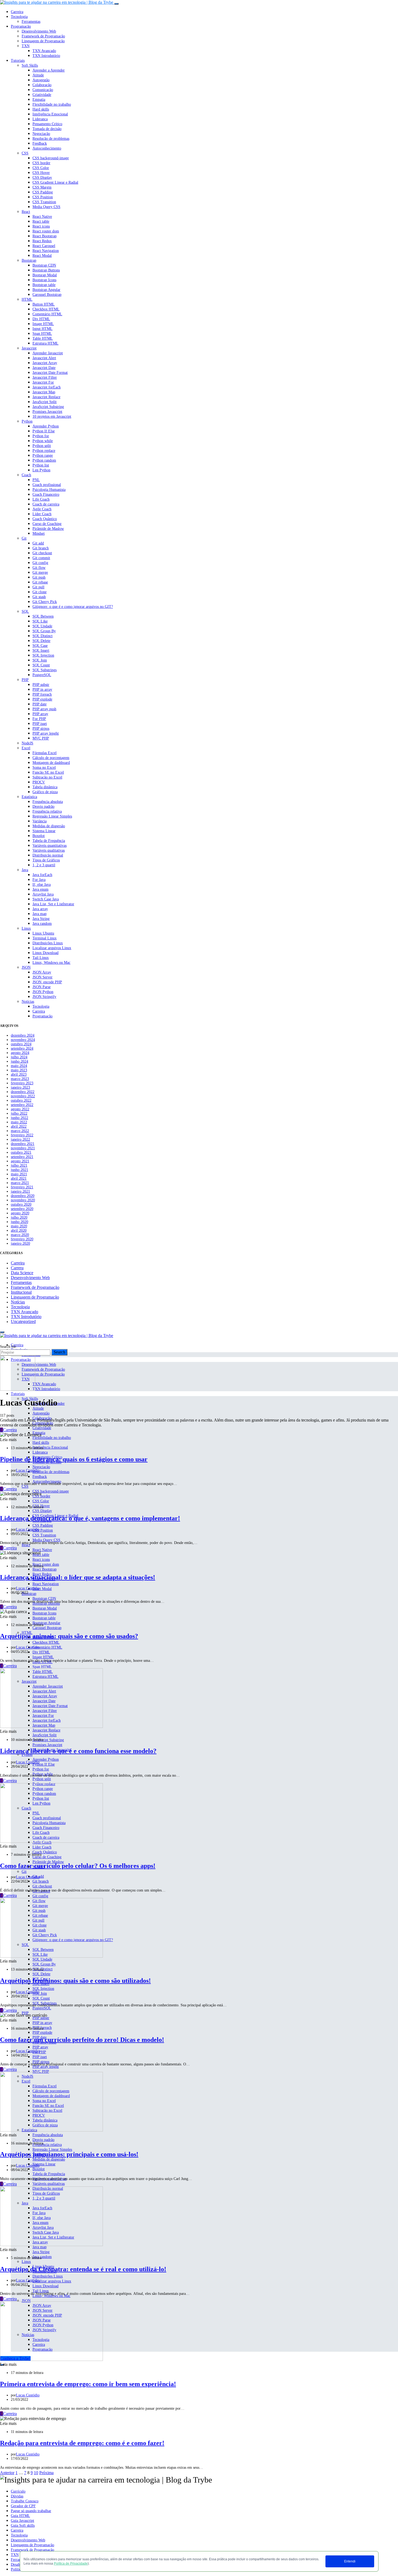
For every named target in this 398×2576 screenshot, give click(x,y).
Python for (41, 436)
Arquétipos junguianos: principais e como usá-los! (69, 2154)
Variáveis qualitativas (49, 850)
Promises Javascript (47, 412)
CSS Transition (44, 202)
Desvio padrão (43, 807)
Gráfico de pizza (45, 792)
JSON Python (43, 992)
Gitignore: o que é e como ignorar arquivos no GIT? (73, 607)
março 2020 (20, 1235)
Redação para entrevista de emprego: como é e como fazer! (82, 2443)
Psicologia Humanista (49, 490)
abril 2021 (19, 1178)
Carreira (17, 12)
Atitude (38, 75)
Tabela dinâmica (45, 787)
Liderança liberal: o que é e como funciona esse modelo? (78, 1751)
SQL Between (43, 616)
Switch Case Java (46, 899)
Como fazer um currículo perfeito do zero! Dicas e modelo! (82, 2040)
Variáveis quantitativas (50, 846)
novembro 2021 (23, 1148)
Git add (38, 543)
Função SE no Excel (48, 772)
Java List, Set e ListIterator (53, 904)
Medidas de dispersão (49, 826)
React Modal (42, 256)
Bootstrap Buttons (46, 270)
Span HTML (42, 334)
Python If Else (44, 431)
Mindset (39, 533)
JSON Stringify (44, 997)
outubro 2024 (21, 1044)
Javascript (29, 348)
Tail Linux (41, 958)
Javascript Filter (45, 377)
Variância (40, 821)
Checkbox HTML (46, 309)
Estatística (29, 797)
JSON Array (42, 972)
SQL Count (41, 665)
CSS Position (43, 197)
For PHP (39, 719)
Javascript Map (44, 392)
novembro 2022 (23, 1096)
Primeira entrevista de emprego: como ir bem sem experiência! (88, 2384)
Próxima (46, 2473)
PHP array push (44, 709)
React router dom (46, 231)
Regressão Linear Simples (52, 816)
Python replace (44, 451)
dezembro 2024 (23, 1035)
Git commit (41, 558)
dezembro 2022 (23, 1092)
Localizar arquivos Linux (52, 948)
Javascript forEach (47, 387)
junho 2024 (19, 1061)
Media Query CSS (46, 207)
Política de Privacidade (71, 2564)
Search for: (9, 1347)
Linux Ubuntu (43, 933)
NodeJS (27, 743)
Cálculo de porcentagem (51, 758)
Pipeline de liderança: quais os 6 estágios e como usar (74, 1459)
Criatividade (42, 95)
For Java (39, 880)
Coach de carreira (46, 504)
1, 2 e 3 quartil (44, 865)
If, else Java (42, 885)
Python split (42, 446)
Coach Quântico (45, 519)
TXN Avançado (44, 51)
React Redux (42, 241)
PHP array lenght (46, 733)
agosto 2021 (20, 1161)
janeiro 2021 (20, 1191)
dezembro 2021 (23, 1144)
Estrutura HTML (45, 343)
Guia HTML (20, 2516)
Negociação (41, 134)
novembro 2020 (23, 1200)
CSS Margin (42, 187)
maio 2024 (19, 1066)
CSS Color (41, 168)
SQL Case (40, 646)
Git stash (39, 597)
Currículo (18, 2491)
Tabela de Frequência (49, 841)
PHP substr (41, 685)
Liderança (40, 119)
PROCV (39, 782)
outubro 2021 (21, 1152)
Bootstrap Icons (44, 280)
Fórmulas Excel (45, 753)
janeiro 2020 (20, 1243)
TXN (26, 46)
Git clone (40, 592)
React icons (41, 226)
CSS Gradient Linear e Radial (55, 182)
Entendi (350, 2561)
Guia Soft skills (23, 2525)
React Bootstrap (45, 236)
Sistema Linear (44, 831)
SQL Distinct (43, 636)
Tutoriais (18, 61)
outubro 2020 (21, 1204)
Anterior (7, 2473)
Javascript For (43, 382)
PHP (25, 680)
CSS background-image (51, 158)
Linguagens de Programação (32, 2545)
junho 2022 (19, 1118)
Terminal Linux (45, 938)
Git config (40, 563)
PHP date (40, 704)
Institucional (21, 1292)
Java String (41, 919)
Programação (21, 26)
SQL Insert (41, 651)
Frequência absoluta (48, 802)
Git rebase (40, 582)
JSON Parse (42, 987)
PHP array (40, 714)
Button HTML (44, 304)
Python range (43, 455)
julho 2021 (19, 1165)
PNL (36, 480)
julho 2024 (19, 1057)
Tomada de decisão (47, 129)
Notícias (28, 1002)
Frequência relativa (47, 811)
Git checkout (42, 553)
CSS (25, 153)
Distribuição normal (48, 855)
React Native (42, 217)
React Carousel (44, 246)
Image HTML (43, 324)
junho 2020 (19, 1222)
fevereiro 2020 (22, 1239)
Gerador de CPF (23, 2506)
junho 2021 (19, 1170)
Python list (41, 465)
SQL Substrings (45, 670)
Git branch (41, 548)
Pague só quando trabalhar (31, 2511)
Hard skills (41, 109)
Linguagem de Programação (43, 41)
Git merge (40, 572)
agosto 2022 (20, 1109)
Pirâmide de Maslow (48, 529)
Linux (26, 928)
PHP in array (42, 690)
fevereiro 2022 (22, 1135)
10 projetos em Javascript (52, 416)
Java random (42, 924)
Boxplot (39, 836)
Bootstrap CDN (44, 265)
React (26, 212)
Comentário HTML (47, 314)
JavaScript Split (45, 402)
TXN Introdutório (46, 56)
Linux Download (45, 953)
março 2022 (20, 1131)
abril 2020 (19, 1230)
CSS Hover (41, 173)
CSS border (41, 163)
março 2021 (20, 1183)
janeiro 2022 (20, 1139)
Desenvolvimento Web (39, 31)
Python (27, 421)
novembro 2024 (23, 1040)
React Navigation (46, 251)
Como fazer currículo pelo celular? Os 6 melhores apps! (78, 1866)
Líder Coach (42, 514)
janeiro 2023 (20, 1087)
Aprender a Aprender (49, 70)
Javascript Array (45, 363)
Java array (40, 909)
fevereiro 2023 (22, 1083)
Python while (43, 441)
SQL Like (40, 621)
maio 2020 (19, 1226)
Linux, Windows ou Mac (51, 963)
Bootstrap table (44, 285)
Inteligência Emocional (50, 114)
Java (25, 870)
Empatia (39, 100)
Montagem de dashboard (51, 763)
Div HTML (41, 319)
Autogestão (41, 80)
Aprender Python (46, 426)
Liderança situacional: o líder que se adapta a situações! (78, 1577)
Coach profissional (47, 485)
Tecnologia (19, 17)
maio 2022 (19, 1122)
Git (24, 538)
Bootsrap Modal (45, 275)
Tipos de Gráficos (46, 860)
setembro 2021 (22, 1157)
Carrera (17, 1268)
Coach (26, 475)
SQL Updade (42, 626)
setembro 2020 (22, 1209)
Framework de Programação (43, 36)
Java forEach (42, 875)
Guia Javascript (22, 2521)
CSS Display (42, 178)
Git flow (39, 568)
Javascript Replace (46, 397)
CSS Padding (43, 192)
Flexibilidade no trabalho (52, 104)
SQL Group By (44, 631)
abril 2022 (19, 1126)
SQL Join (40, 660)
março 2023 (20, 1079)
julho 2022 (19, 1113)
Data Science (22, 1273)
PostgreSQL (42, 675)
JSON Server (43, 977)
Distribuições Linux (48, 943)
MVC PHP (41, 738)
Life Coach (41, 499)
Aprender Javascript (48, 353)
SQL (25, 611)
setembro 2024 (22, 1048)
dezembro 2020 (23, 1196)
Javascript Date (44, 368)
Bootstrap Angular (46, 290)
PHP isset (40, 724)
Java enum (40, 889)
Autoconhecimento (47, 148)
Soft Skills (30, 65)
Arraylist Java (43, 894)
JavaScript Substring (48, 407)
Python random (44, 460)
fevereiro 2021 (22, 1187)
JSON (26, 967)
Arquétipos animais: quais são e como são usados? (69, 1636)
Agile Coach (42, 509)
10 (36, 2473)
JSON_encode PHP (47, 982)
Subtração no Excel (47, 777)
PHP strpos (41, 729)
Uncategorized (23, 1321)
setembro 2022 (22, 1105)
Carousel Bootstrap (47, 295)
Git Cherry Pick (45, 602)
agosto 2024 (20, 1053)
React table (41, 221)
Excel (26, 748)
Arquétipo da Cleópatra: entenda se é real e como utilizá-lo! (83, 2269)
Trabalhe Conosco (25, 2501)
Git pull (38, 587)
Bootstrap (29, 260)
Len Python (41, 470)
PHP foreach (42, 694)
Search (59, 1352)
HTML (27, 299)
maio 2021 (19, 1174)
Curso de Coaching (47, 524)
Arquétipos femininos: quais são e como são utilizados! (75, 1981)
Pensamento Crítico (47, 124)
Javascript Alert (44, 358)
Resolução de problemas (51, 139)
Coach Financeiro (46, 494)
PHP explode (42, 699)
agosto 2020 (20, 1213)
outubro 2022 (21, 1100)
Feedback (40, 143)
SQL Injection (43, 655)
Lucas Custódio (28, 1470)
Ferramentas (31, 22)
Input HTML (43, 329)
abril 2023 (19, 1074)
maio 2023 (19, 1070)
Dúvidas (17, 2496)
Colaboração (42, 85)
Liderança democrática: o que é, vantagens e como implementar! (90, 1518)
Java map (40, 914)
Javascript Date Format (50, 373)
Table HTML (43, 338)
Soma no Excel (44, 768)
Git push (39, 577)
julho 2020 (19, 1217)
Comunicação (43, 90)
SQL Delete (41, 641)
